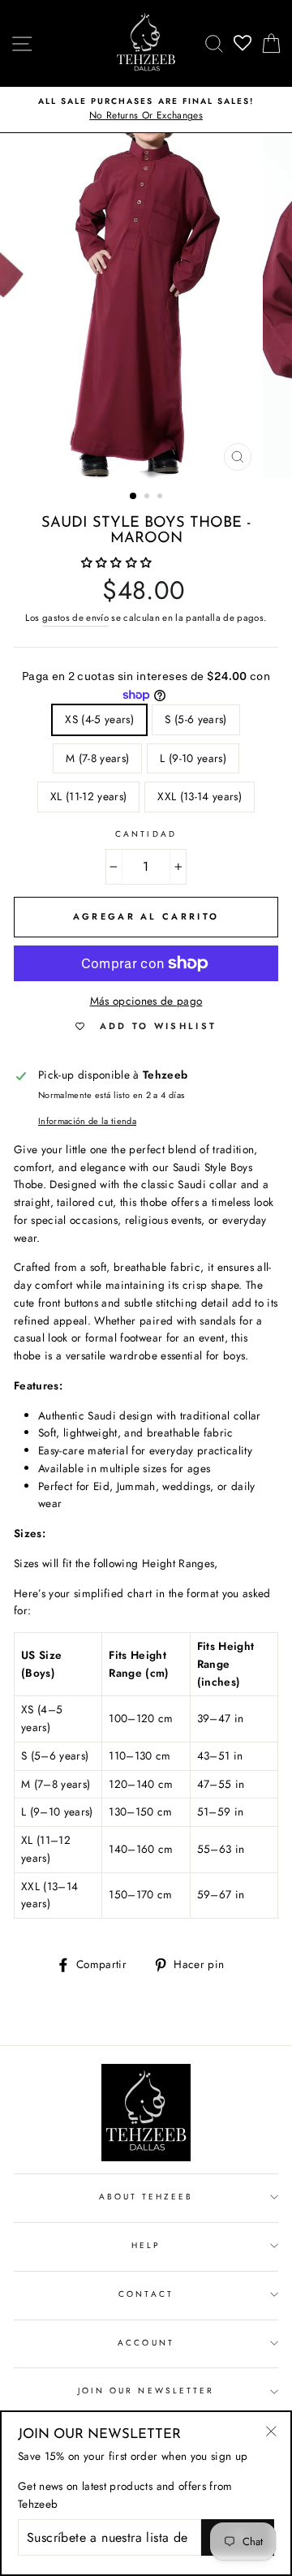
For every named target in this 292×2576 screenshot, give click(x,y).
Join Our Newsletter (146, 2391)
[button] (118, 562)
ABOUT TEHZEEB (146, 2197)
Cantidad (146, 834)
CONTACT (146, 2294)
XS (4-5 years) (99, 719)
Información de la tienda (87, 1121)
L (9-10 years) (193, 758)
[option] (146, 110)
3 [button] (161, 498)
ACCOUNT (146, 2343)
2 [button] (148, 498)
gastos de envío (75, 618)
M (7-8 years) (97, 758)
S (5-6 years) (195, 719)
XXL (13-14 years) (200, 796)
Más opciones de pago (146, 1001)
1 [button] (134, 497)
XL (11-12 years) (88, 796)
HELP (146, 2245)
